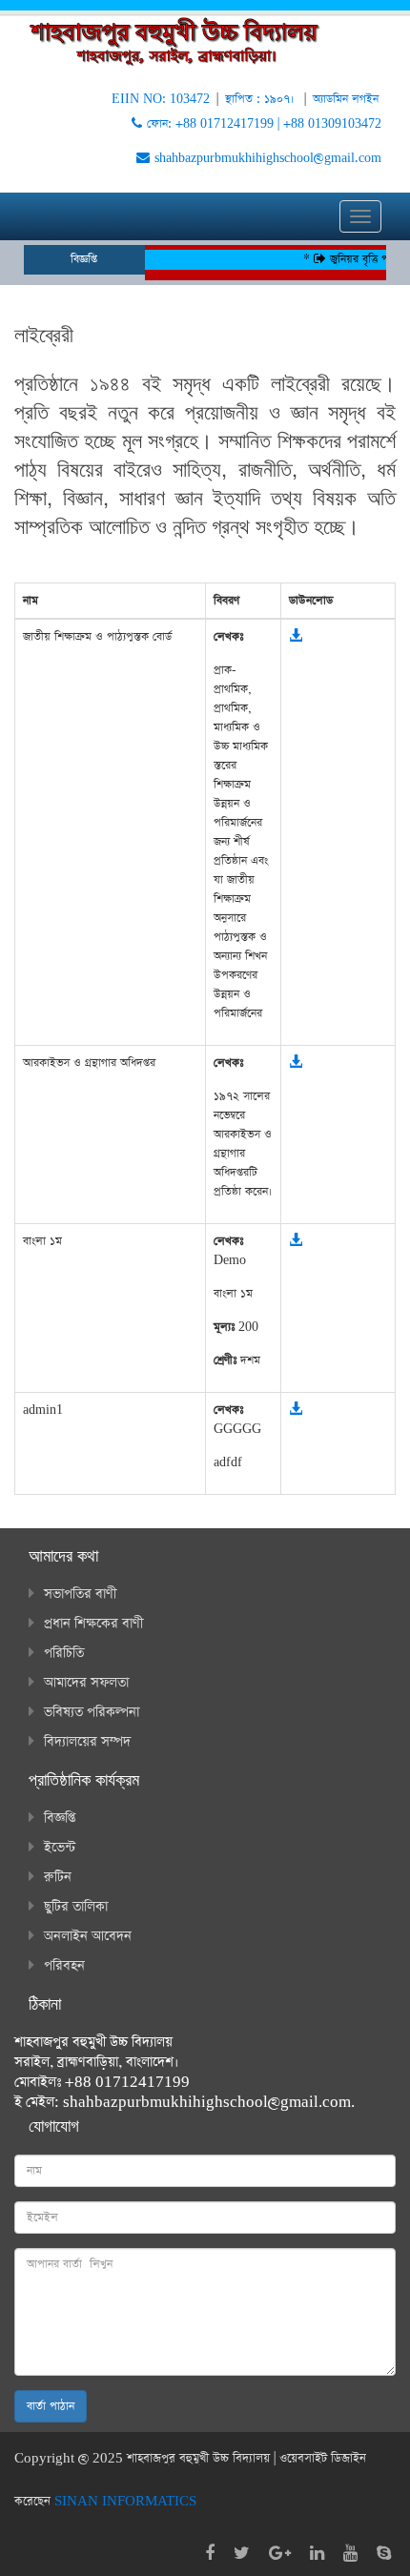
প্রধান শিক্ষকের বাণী (93, 1624)
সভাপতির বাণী (80, 1594)
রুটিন (58, 1877)
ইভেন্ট (60, 1848)
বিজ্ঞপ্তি (60, 1818)
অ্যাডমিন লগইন (346, 99)
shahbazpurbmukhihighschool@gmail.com (268, 158)
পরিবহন (64, 1966)
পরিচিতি (64, 1653)
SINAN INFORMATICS (125, 2501)
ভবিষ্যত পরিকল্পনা (92, 1712)
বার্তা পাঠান (51, 2406)
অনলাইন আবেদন (88, 1936)
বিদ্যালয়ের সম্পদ (87, 1742)
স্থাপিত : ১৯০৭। (261, 99)
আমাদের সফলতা (86, 1683)
